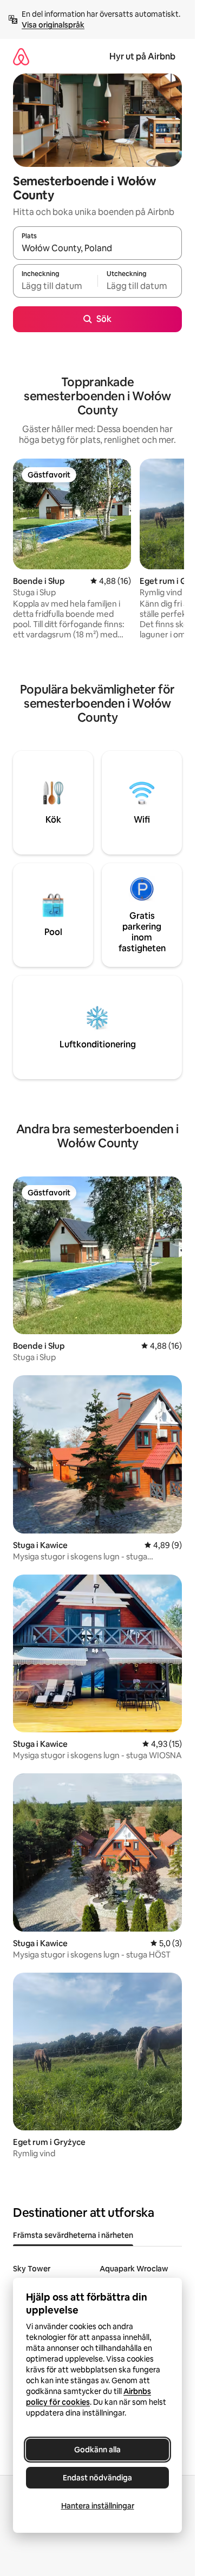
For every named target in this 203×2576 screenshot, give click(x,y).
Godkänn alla (97, 2450)
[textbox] (55, 286)
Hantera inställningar (98, 2506)
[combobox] (97, 248)
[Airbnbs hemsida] (21, 56)
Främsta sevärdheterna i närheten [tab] (73, 2235)
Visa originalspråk (53, 25)
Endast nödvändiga (97, 2478)
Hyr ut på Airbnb (142, 56)
